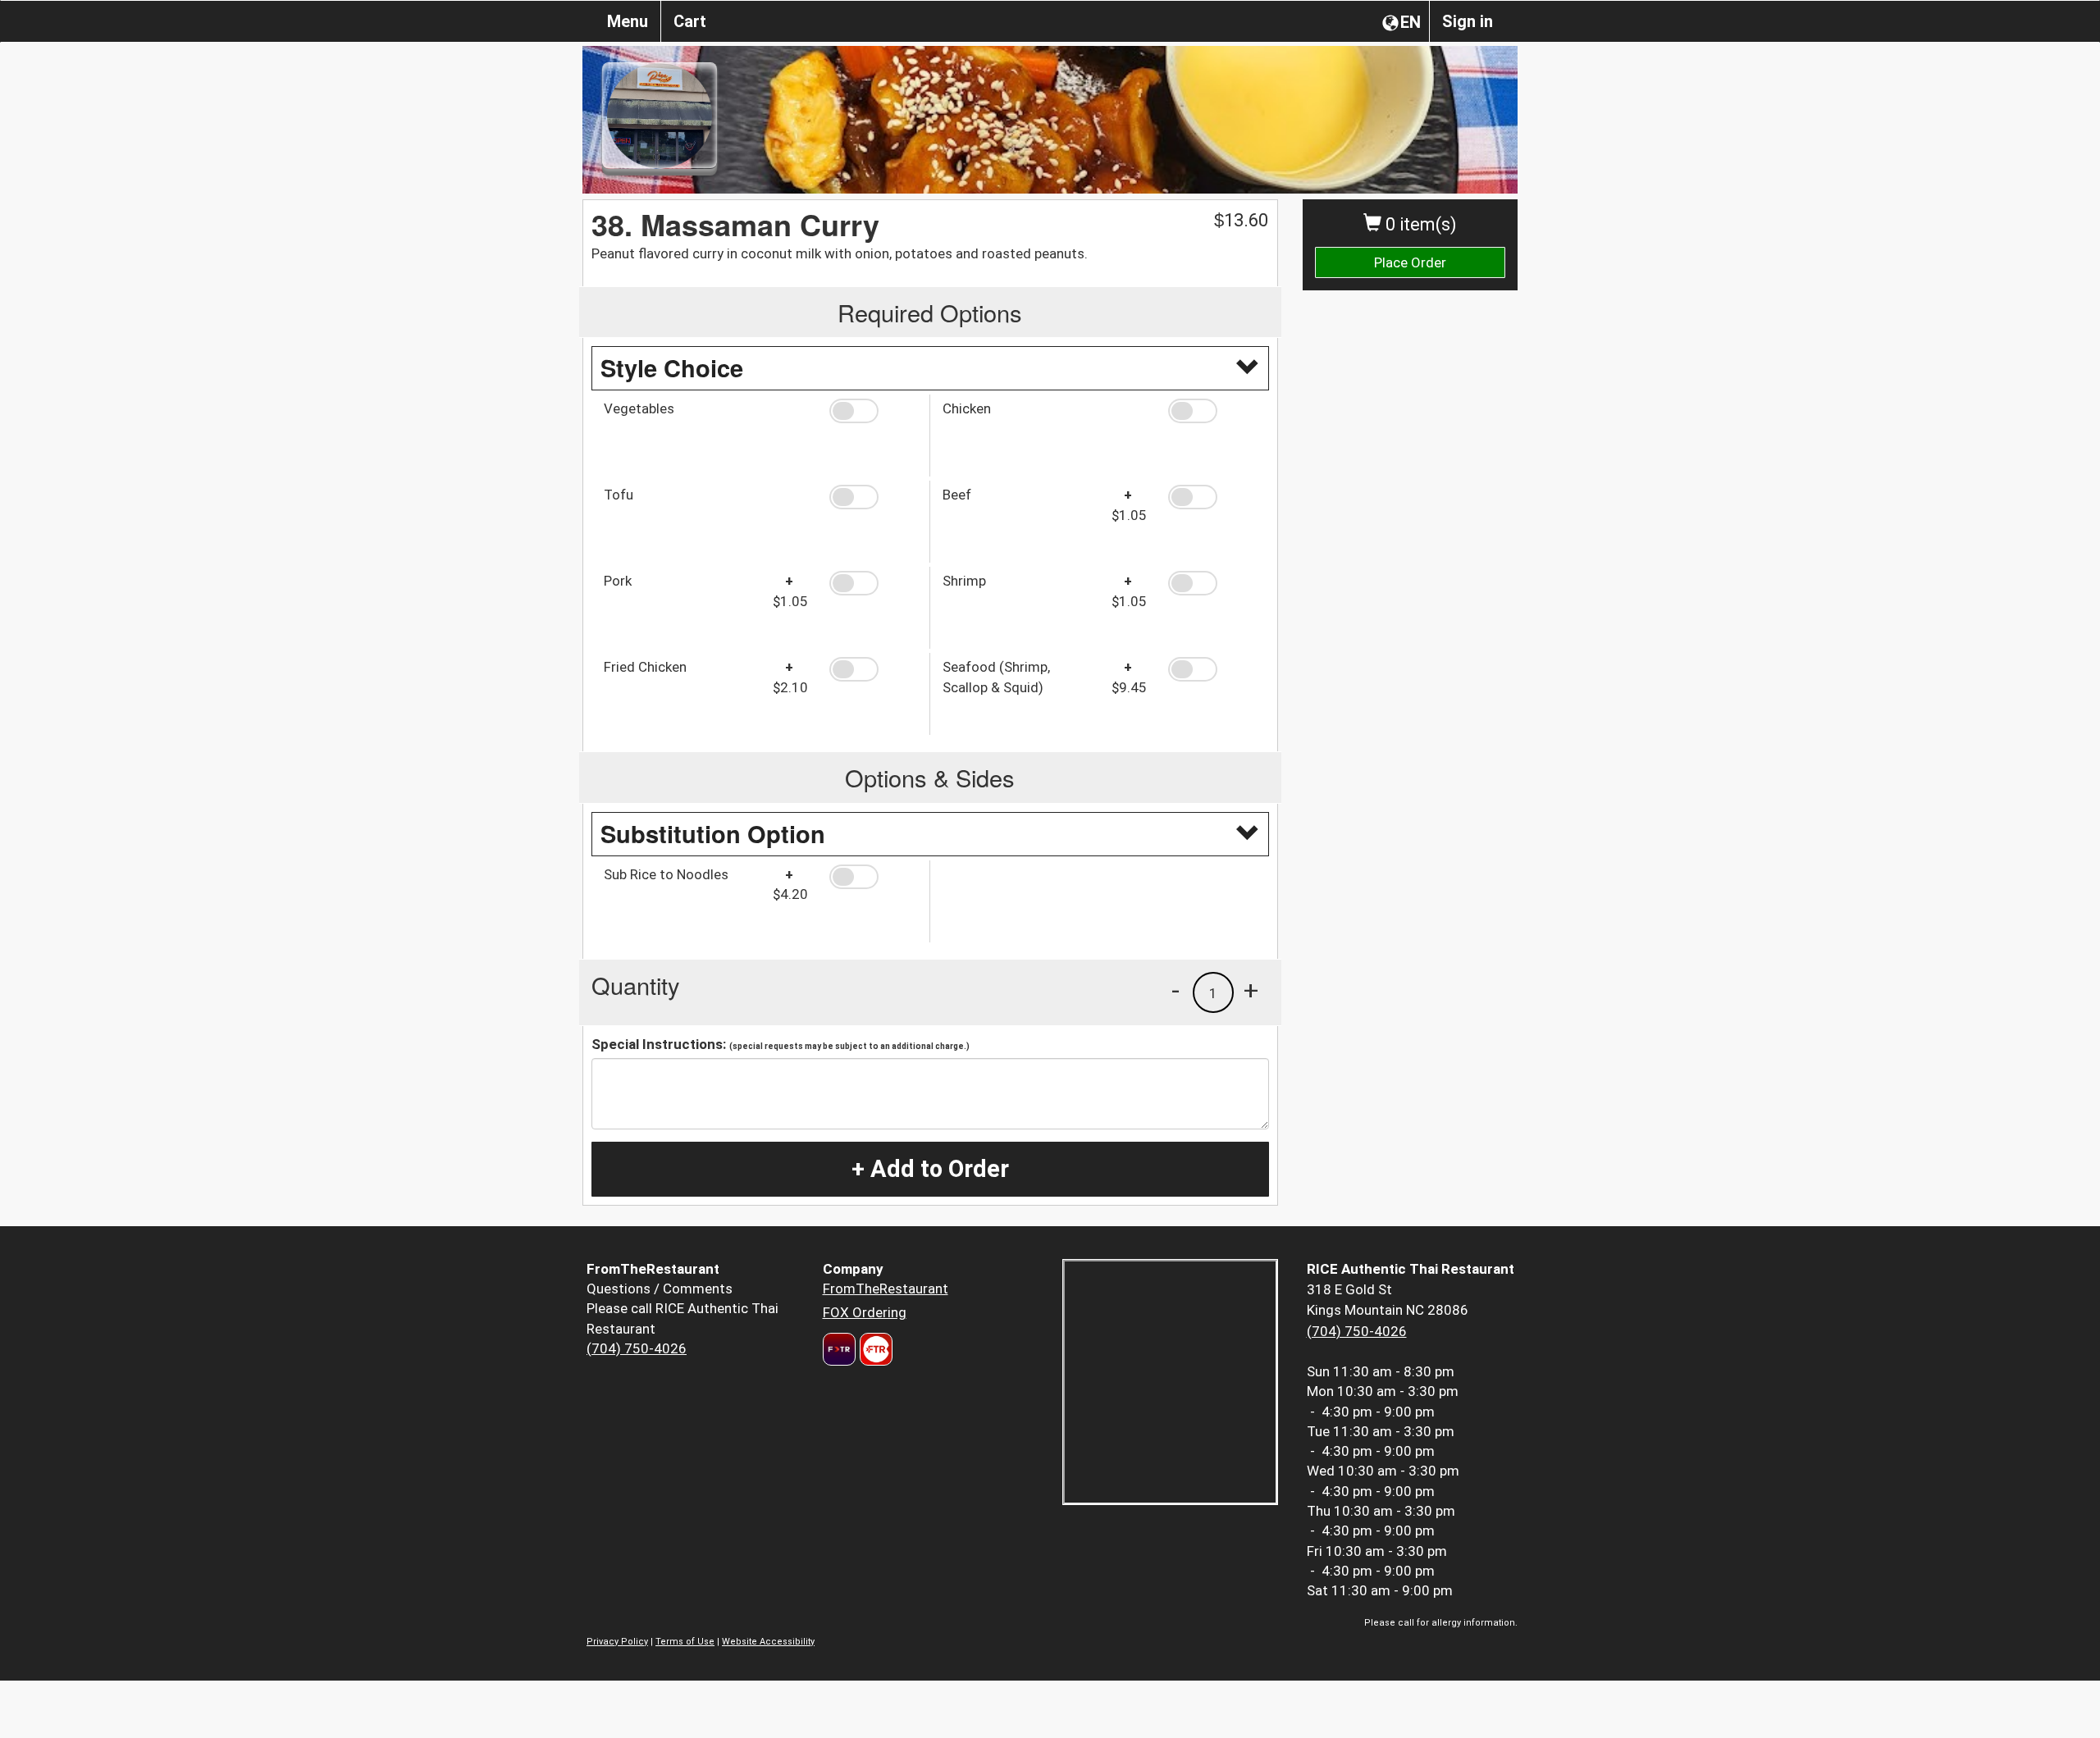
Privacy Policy (617, 1642)
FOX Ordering (865, 1312)
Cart (690, 21)
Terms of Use (685, 1642)
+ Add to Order (930, 1169)
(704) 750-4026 (637, 1348)
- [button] (1176, 990)
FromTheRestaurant (886, 1289)
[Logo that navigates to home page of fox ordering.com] (874, 1349)
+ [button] (1251, 990)
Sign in (1468, 21)
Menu (628, 21)
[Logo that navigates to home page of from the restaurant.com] (839, 1349)
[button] (873, 411)
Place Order (1410, 262)
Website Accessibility (768, 1642)
